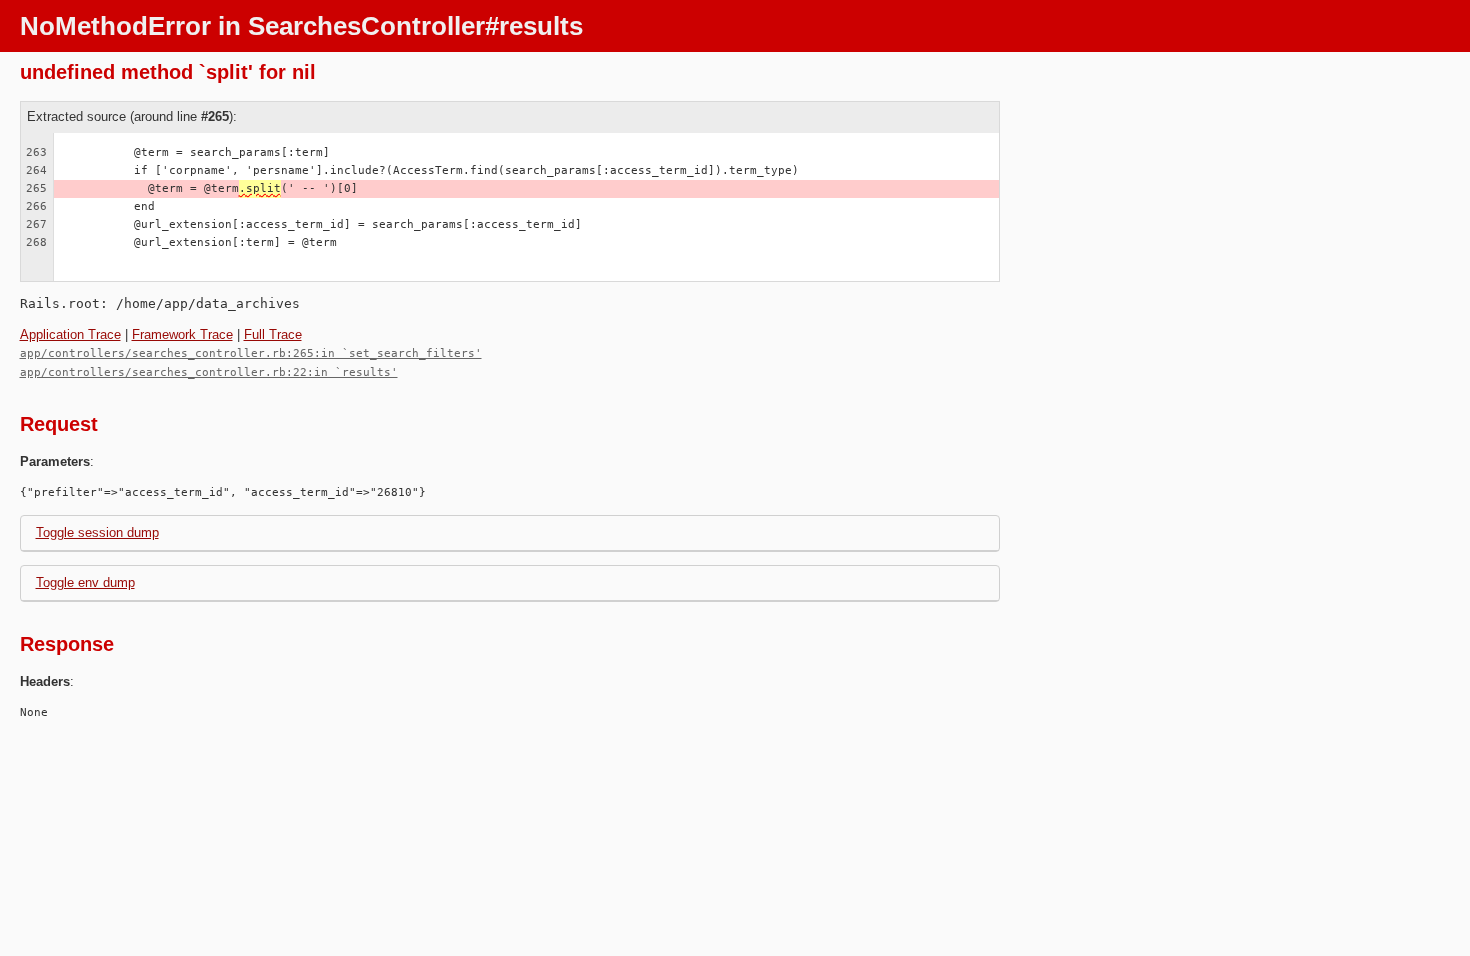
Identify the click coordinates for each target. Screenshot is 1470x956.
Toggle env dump (85, 582)
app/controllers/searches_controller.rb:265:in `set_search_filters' (251, 353)
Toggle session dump (97, 532)
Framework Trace (182, 334)
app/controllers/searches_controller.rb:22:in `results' (209, 372)
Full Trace (273, 334)
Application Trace (70, 334)
